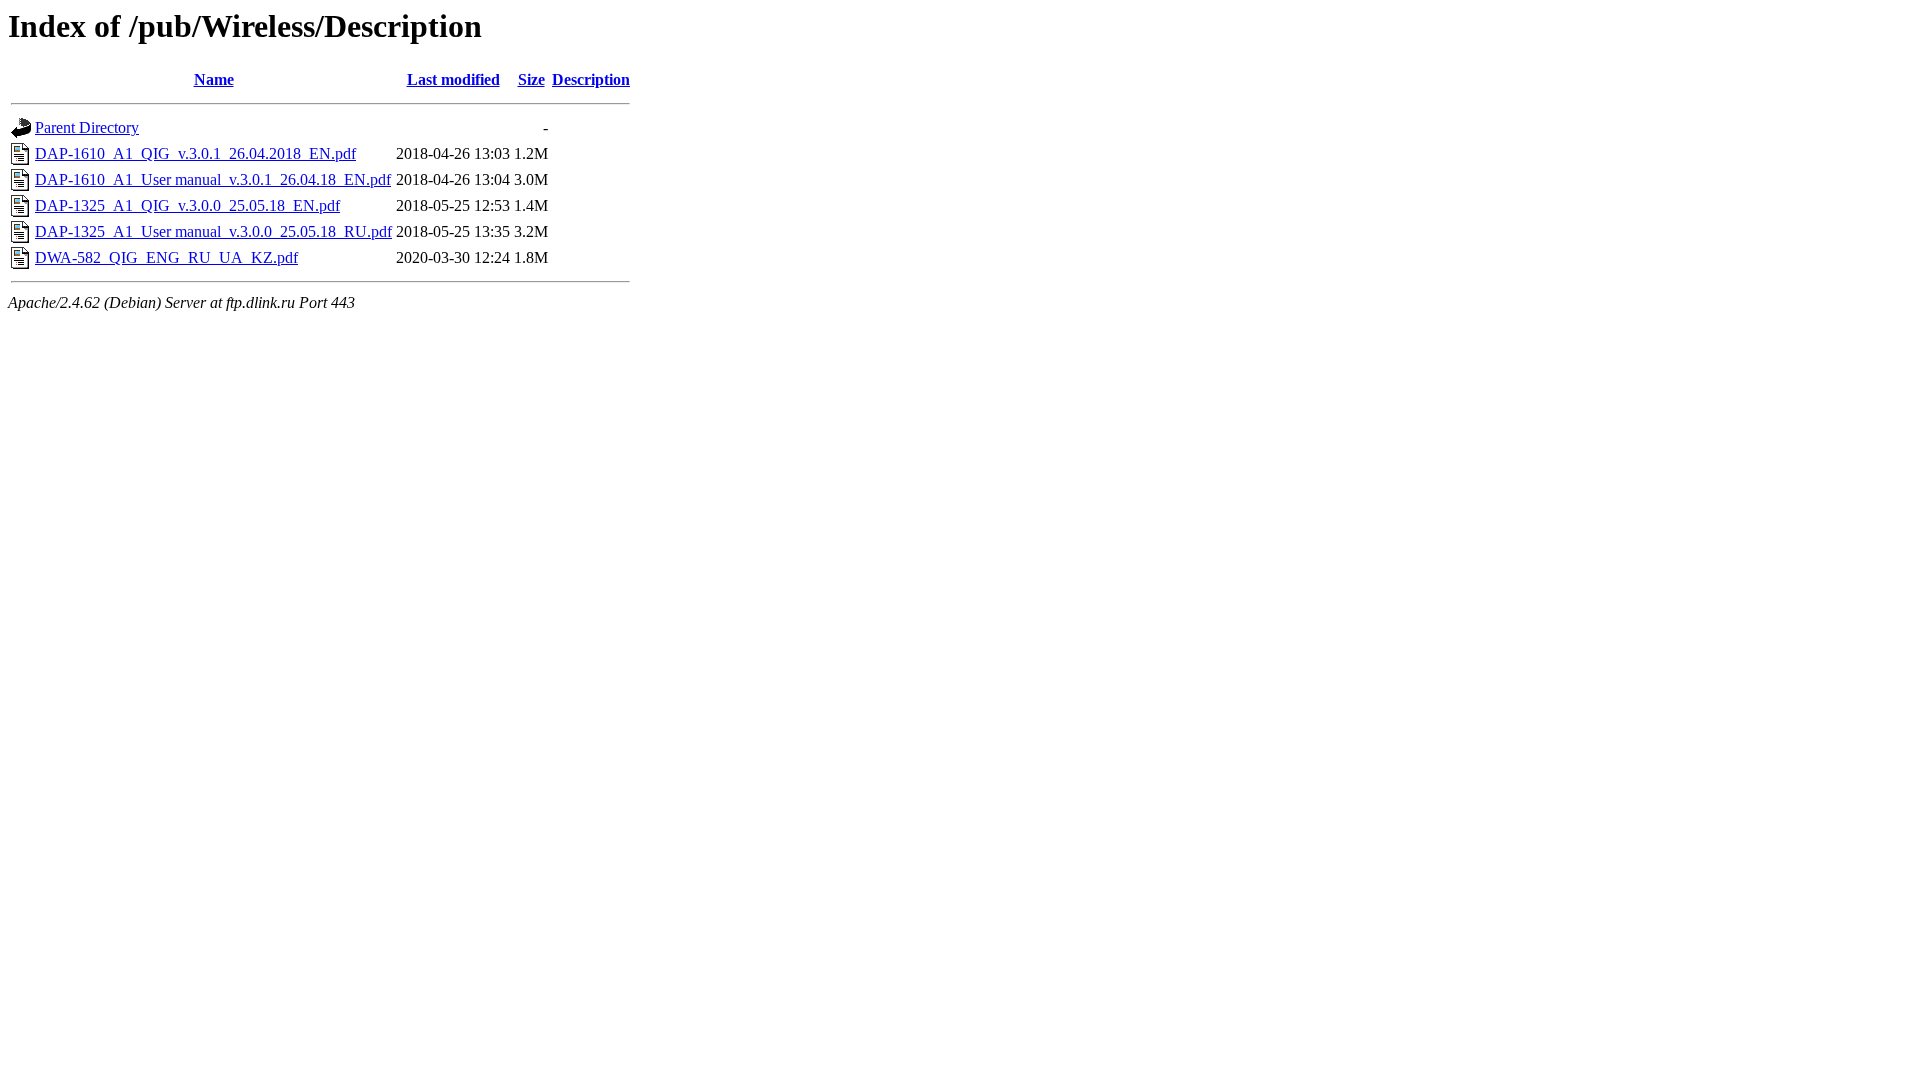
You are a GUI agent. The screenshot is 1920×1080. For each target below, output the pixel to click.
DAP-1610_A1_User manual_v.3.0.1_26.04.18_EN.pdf (213, 179)
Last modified (453, 79)
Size (531, 79)
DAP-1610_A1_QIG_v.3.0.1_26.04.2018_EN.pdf (195, 153)
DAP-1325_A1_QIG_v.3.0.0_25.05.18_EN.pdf (187, 205)
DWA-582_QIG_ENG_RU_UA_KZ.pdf (166, 257)
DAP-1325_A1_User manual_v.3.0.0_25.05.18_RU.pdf (213, 231)
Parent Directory (87, 127)
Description (591, 79)
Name (214, 79)
